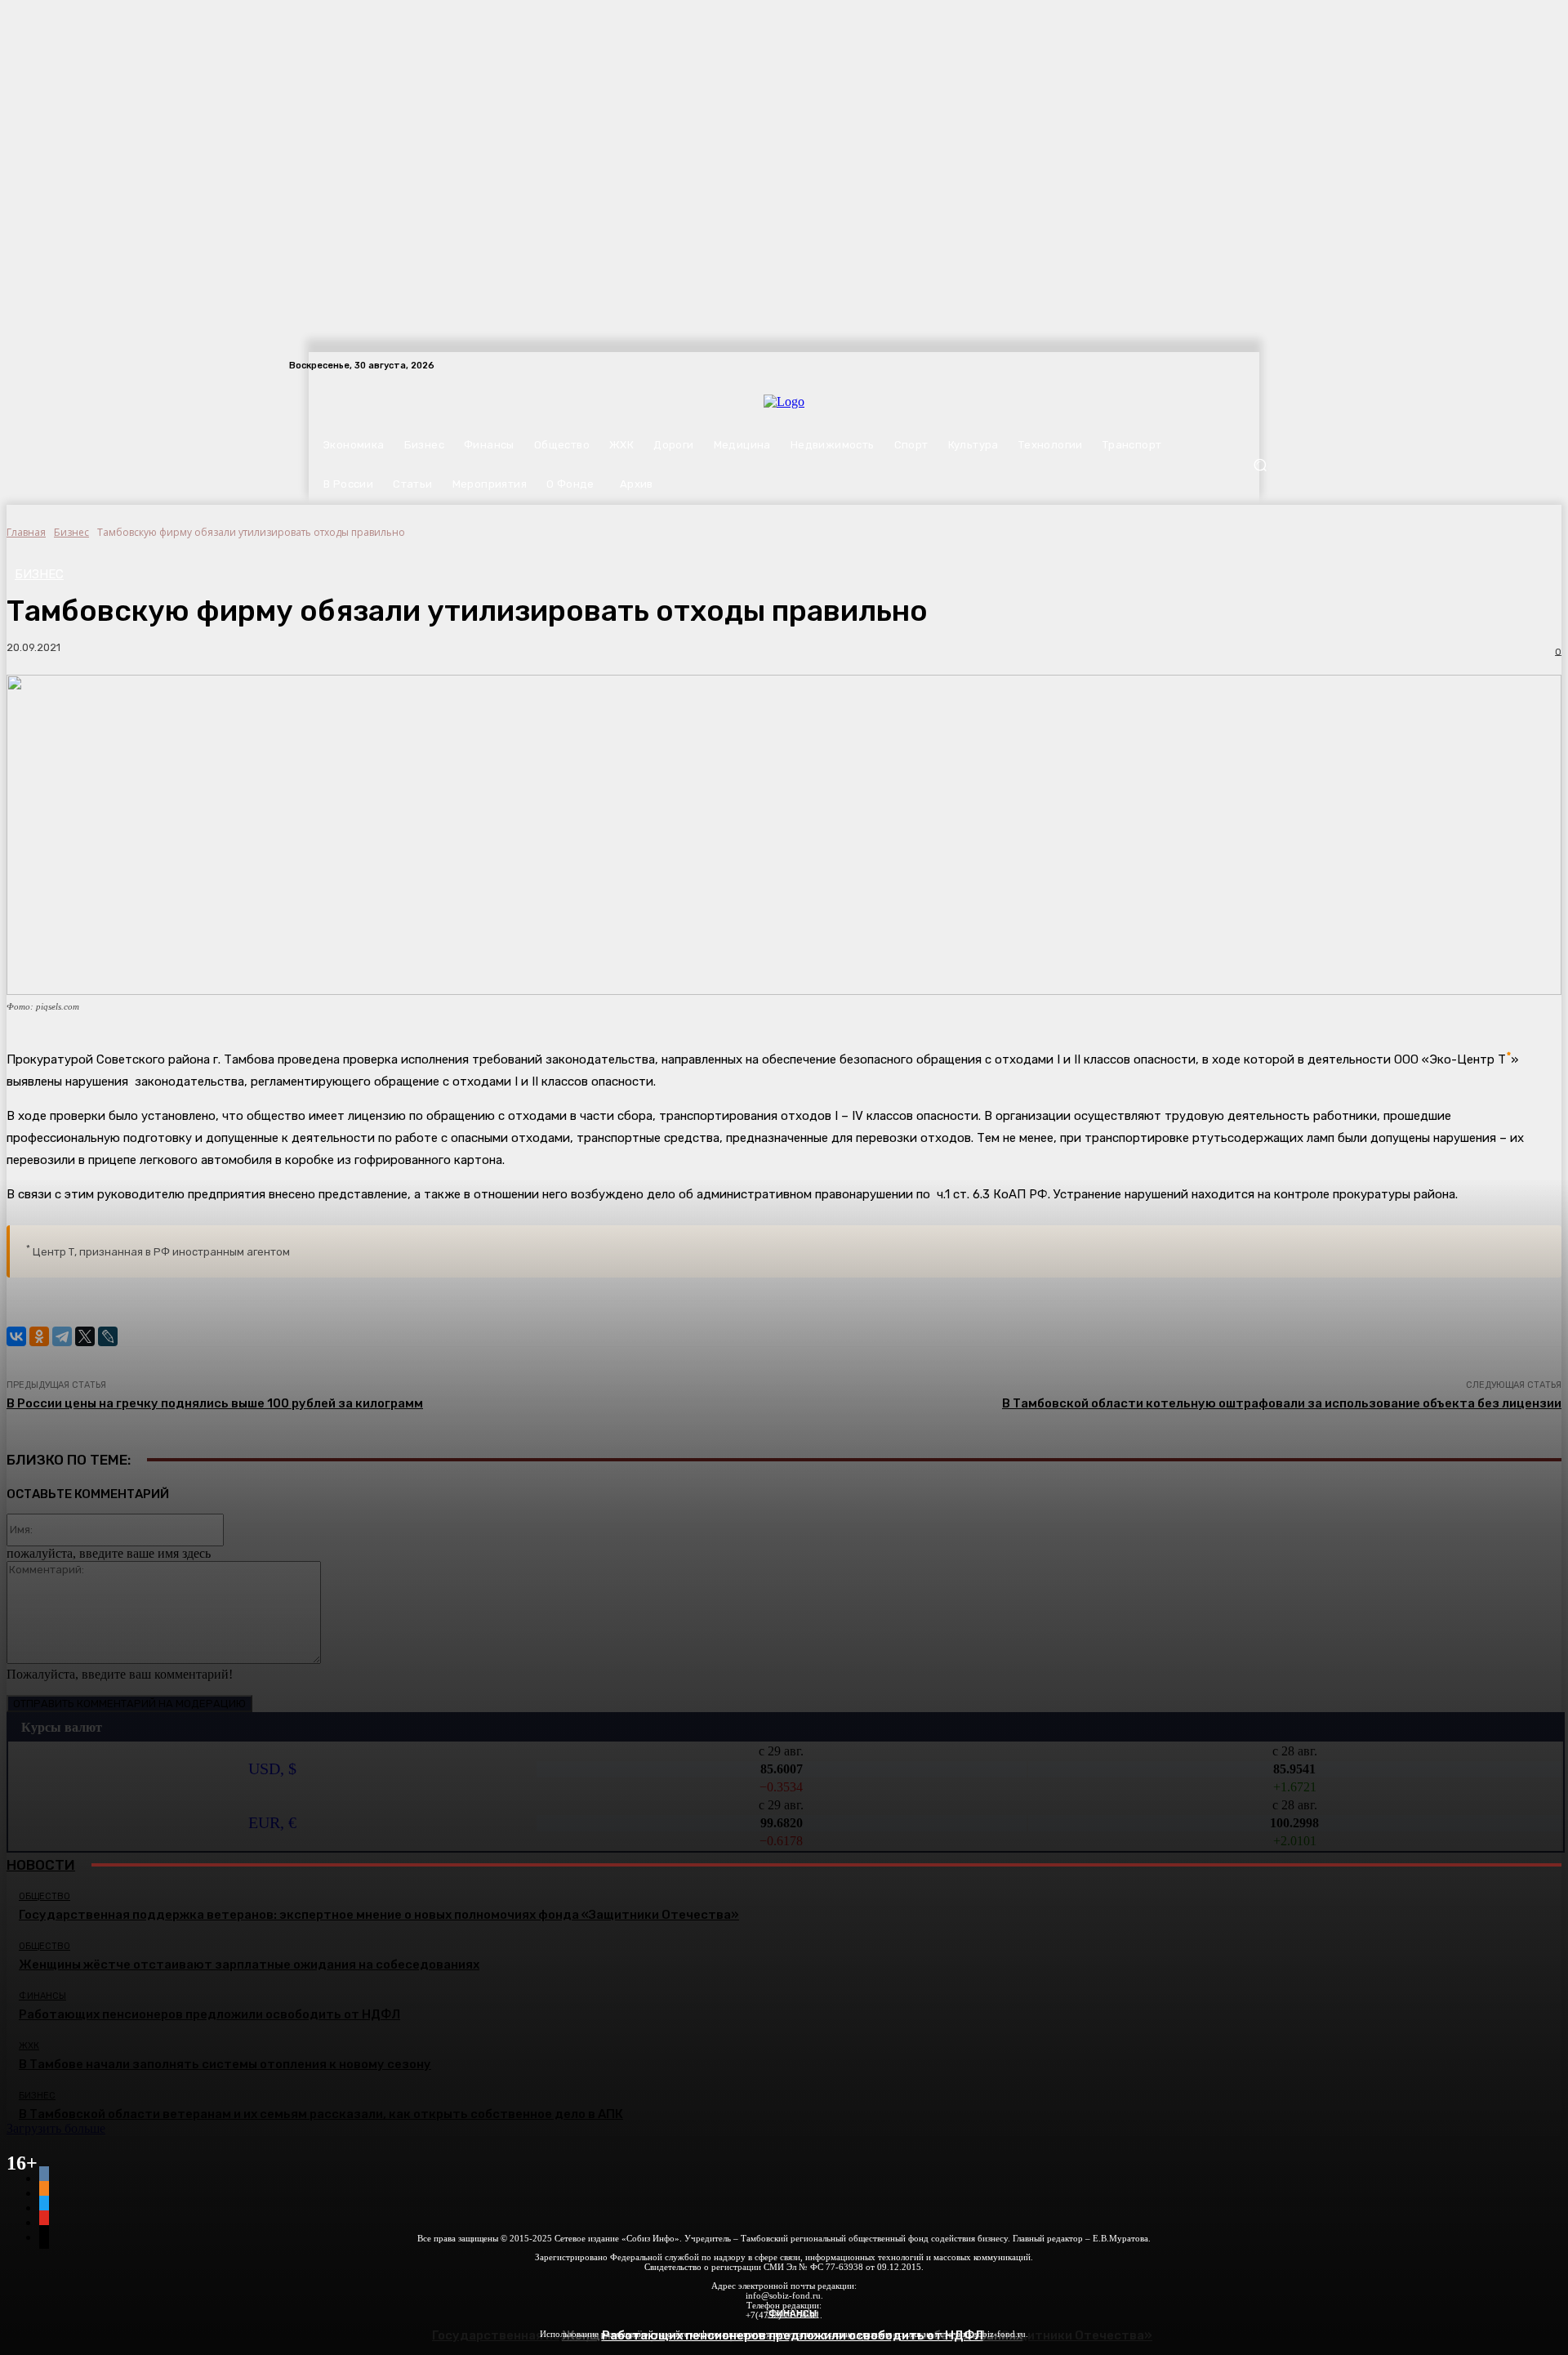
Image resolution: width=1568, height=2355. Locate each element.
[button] (1260, 465)
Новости (41, 1865)
